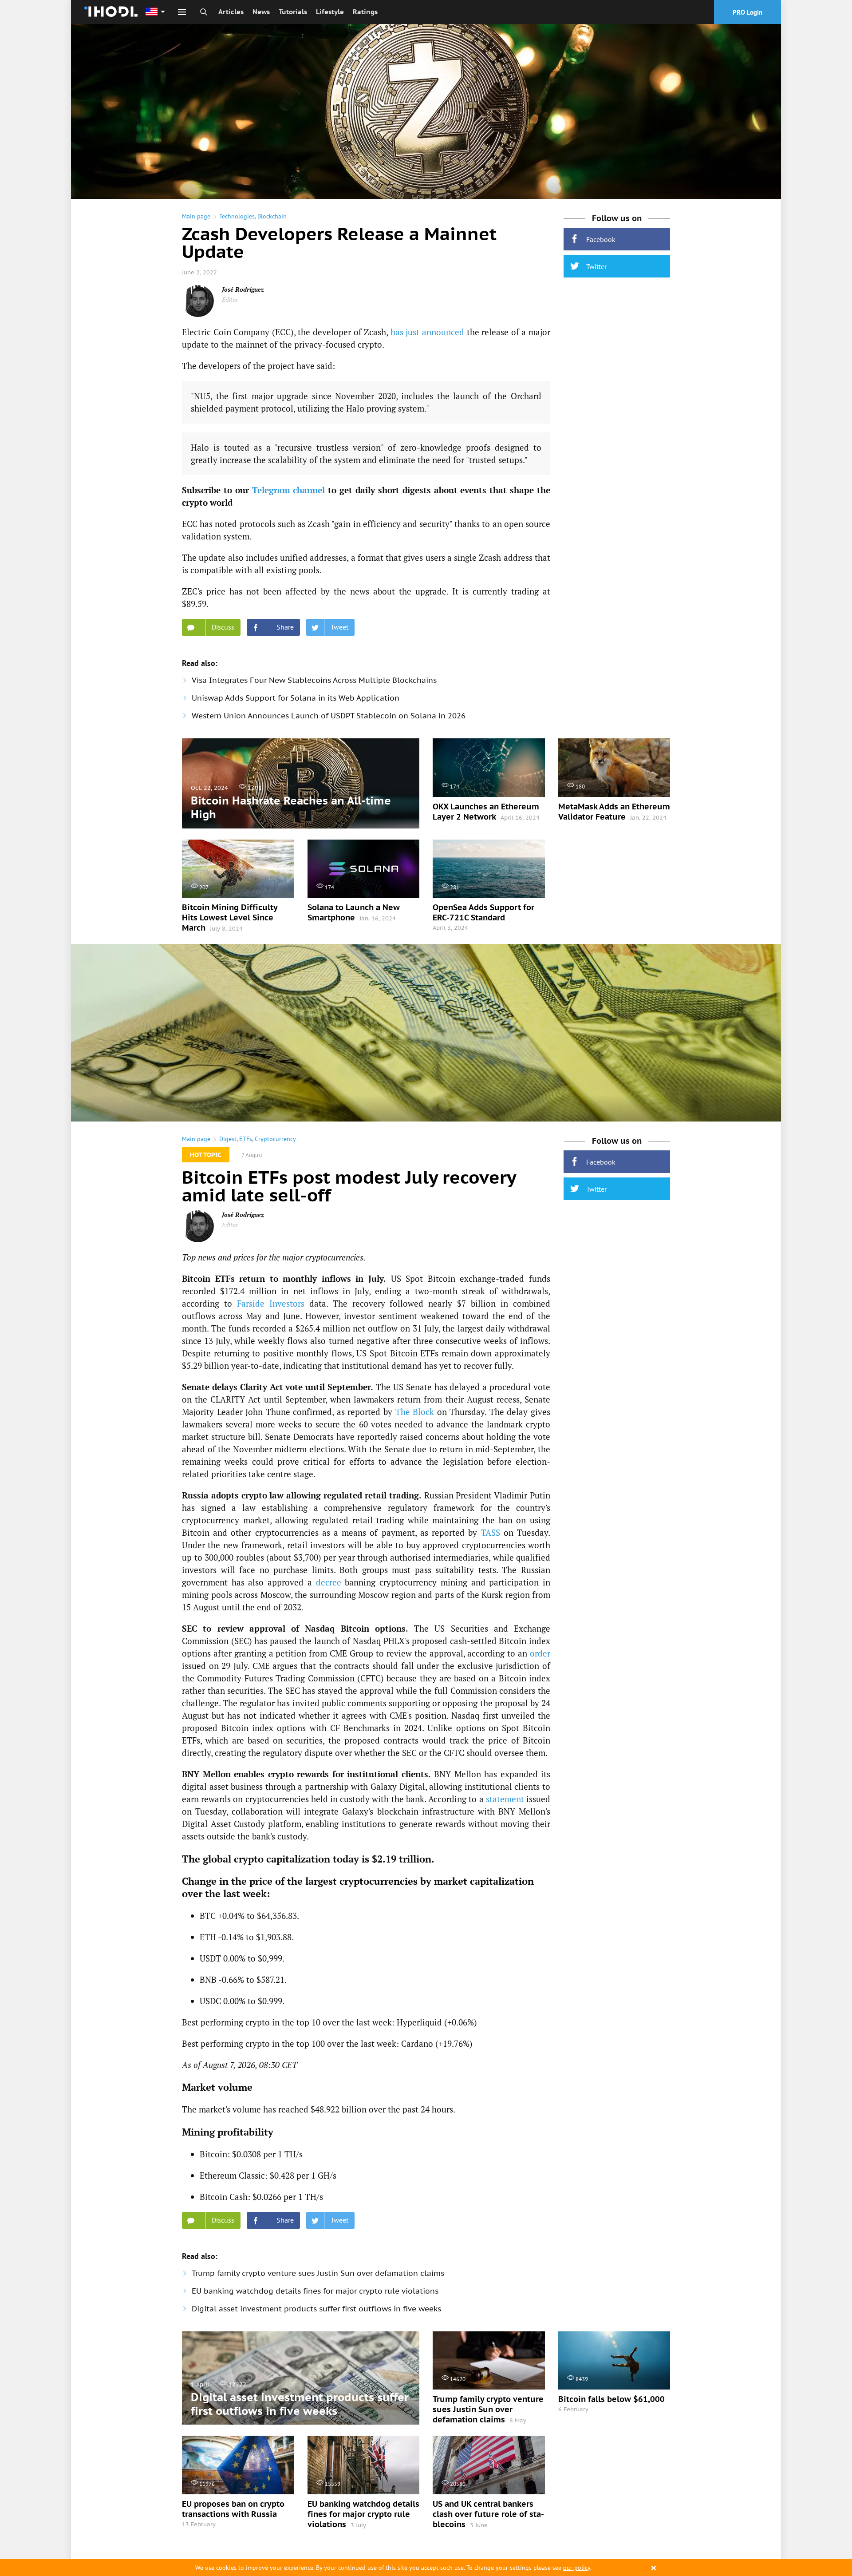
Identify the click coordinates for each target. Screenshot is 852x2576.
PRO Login (747, 12)
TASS (491, 1532)
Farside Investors (271, 1303)
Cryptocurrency (275, 1139)
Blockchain (272, 216)
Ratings (365, 12)
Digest (228, 1139)
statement (505, 1799)
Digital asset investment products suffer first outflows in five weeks (316, 2309)
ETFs (246, 1139)
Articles (231, 12)
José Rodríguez (243, 289)
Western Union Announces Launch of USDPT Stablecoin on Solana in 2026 (329, 716)
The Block (415, 1412)
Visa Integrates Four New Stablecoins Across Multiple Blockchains (314, 680)
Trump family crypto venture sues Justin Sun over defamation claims (318, 2273)
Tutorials (293, 12)
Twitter (596, 266)
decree (329, 1582)
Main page (196, 216)
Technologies (237, 216)
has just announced (427, 332)
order (540, 1653)
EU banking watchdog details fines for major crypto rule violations (315, 2291)
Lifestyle (330, 12)
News (261, 12)
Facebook (601, 239)
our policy (577, 2568)
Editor (230, 299)
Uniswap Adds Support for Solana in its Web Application (296, 698)
